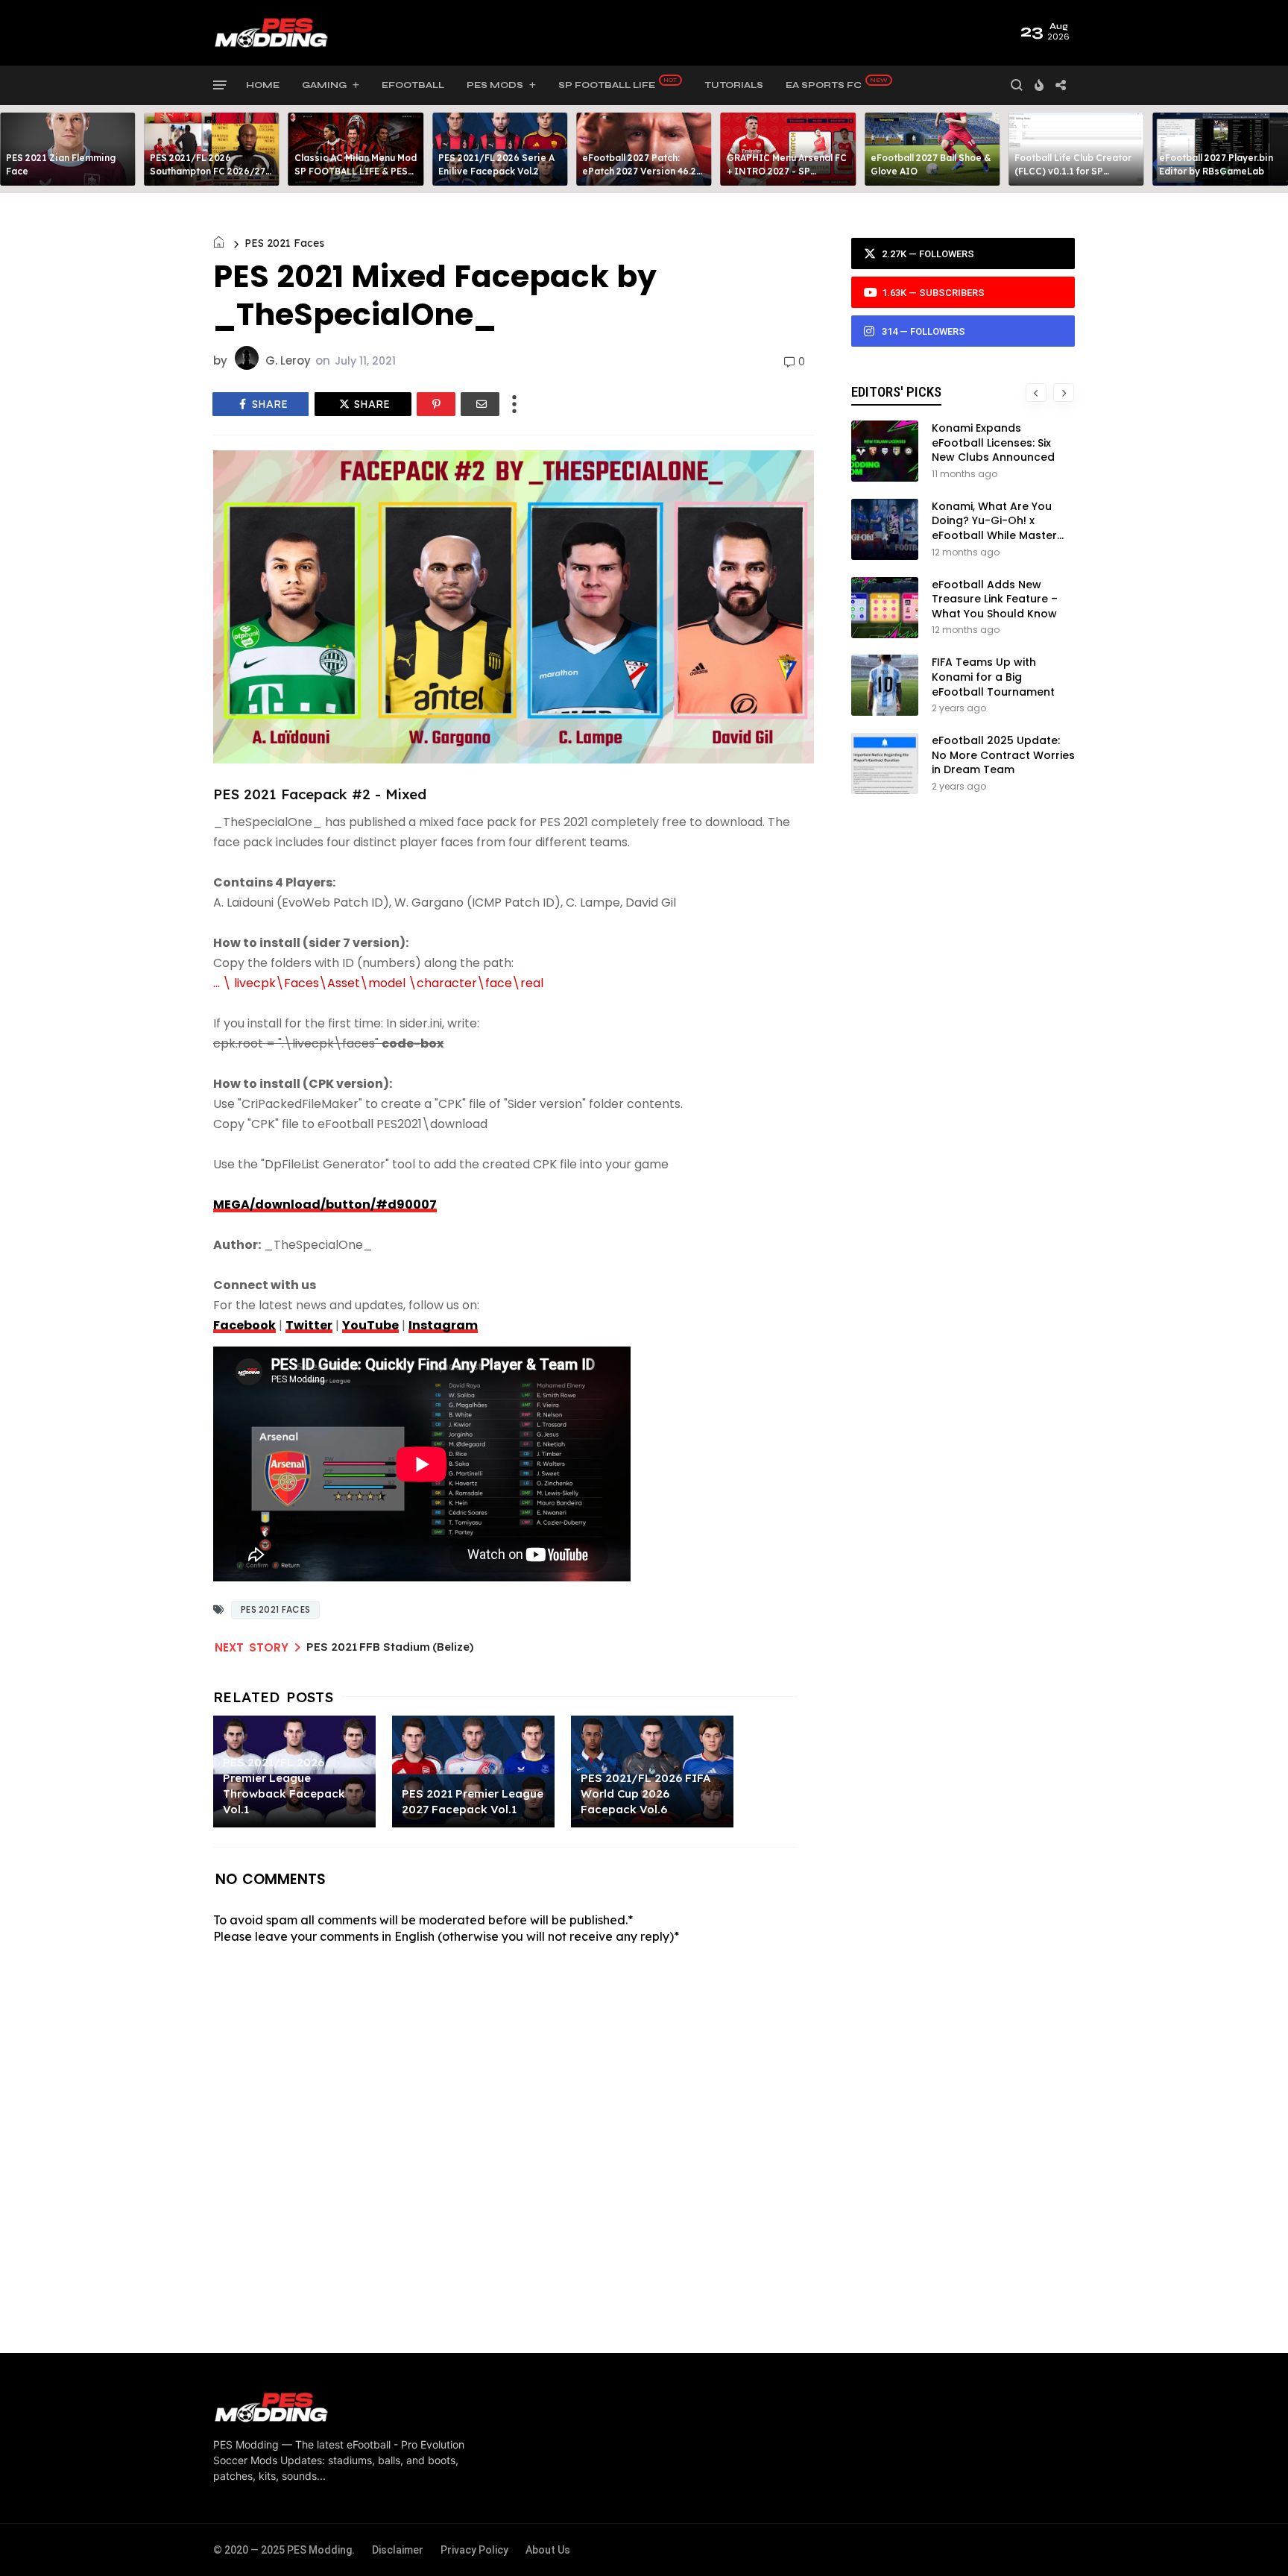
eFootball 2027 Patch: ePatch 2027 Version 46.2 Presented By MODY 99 (639, 171)
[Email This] (480, 404)
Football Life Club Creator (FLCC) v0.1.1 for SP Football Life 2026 (1073, 171)
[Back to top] (1251, 2540)
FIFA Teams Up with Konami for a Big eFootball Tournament (993, 677)
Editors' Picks (896, 392)
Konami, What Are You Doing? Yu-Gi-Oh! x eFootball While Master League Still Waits (994, 528)
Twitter (309, 1325)
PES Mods (495, 85)
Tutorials (734, 85)
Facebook (244, 1325)
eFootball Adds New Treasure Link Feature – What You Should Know (995, 599)
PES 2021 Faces (284, 243)
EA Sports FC (824, 85)
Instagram (443, 1325)
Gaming (324, 85)
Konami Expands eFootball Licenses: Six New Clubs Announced (993, 443)
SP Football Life (607, 85)
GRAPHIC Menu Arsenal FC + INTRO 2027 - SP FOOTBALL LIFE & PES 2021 (788, 171)
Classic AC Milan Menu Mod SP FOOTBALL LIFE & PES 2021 (356, 171)
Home (263, 85)
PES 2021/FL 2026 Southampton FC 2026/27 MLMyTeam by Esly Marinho (211, 171)
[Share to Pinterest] (436, 404)
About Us (548, 2550)
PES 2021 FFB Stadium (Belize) (390, 1647)
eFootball (413, 85)
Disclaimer (398, 2550)
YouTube (370, 1325)
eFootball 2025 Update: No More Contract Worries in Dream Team (1003, 755)
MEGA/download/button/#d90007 (325, 1204)
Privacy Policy (474, 2550)
